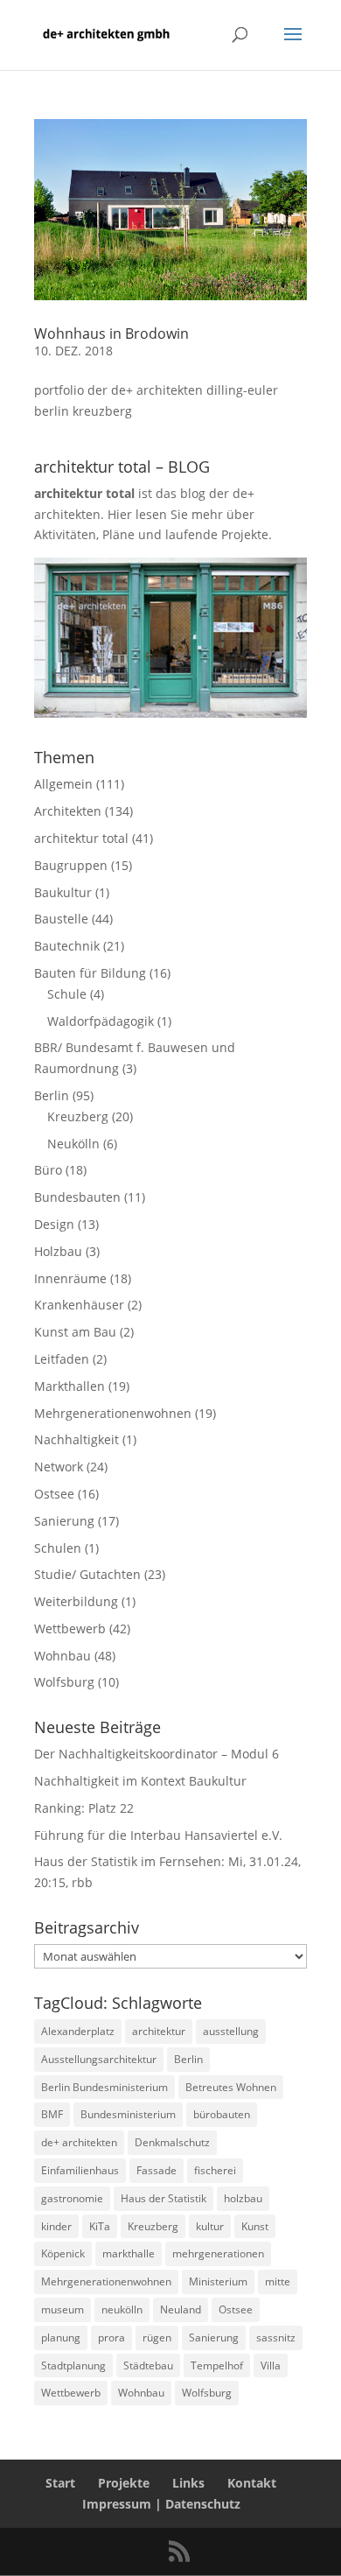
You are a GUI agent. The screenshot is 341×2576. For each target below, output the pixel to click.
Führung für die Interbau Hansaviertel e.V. (158, 1835)
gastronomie (72, 2198)
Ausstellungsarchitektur (99, 2059)
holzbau (243, 2198)
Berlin (52, 1095)
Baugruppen (71, 865)
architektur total (81, 838)
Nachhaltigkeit (77, 1439)
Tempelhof (217, 2365)
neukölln (122, 2309)
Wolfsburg (64, 1682)
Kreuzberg (78, 1116)
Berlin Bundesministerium (104, 2087)
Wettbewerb (70, 1628)
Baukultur (63, 892)
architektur (159, 2031)
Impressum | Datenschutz (161, 2504)
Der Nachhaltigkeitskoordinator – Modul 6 (157, 1754)
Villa (271, 2365)
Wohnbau (63, 1656)
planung (61, 2337)
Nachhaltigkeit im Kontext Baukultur (140, 1781)
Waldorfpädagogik (101, 1021)
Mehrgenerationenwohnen (113, 1413)
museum (63, 2309)
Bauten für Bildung (90, 973)
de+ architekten (79, 2142)
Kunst (255, 2226)
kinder (56, 2226)
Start (60, 2483)
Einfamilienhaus (80, 2170)
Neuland (181, 2309)
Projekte (124, 2483)
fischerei (215, 2170)
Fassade (157, 2170)
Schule (67, 994)
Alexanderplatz (78, 2031)
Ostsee (54, 1494)
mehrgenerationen (218, 2253)
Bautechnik (67, 946)
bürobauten (222, 2114)
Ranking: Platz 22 (84, 1808)
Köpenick (63, 2253)
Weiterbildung (76, 1601)
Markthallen (70, 1386)
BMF (52, 2114)
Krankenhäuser (79, 1305)
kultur (210, 2226)
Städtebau (148, 2365)
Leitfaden (62, 1359)
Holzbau (58, 1251)
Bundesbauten (77, 1197)
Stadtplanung (73, 2365)
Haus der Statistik (164, 2198)
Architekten (68, 811)
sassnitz (276, 2337)
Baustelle (61, 919)
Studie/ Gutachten (87, 1574)
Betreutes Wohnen (231, 2087)
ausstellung (231, 2031)
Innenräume (70, 1278)
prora (111, 2337)
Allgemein (63, 784)
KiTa (100, 2226)
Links (188, 2483)
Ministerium (218, 2281)
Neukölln (73, 1144)
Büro (48, 1170)
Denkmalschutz (172, 2142)
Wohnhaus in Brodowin (111, 333)
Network (59, 1467)
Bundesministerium (128, 2114)
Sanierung (64, 1521)
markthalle (129, 2253)
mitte (278, 2281)
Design (54, 1224)
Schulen (58, 1548)
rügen (157, 2337)
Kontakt (252, 2483)
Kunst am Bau (75, 1332)
